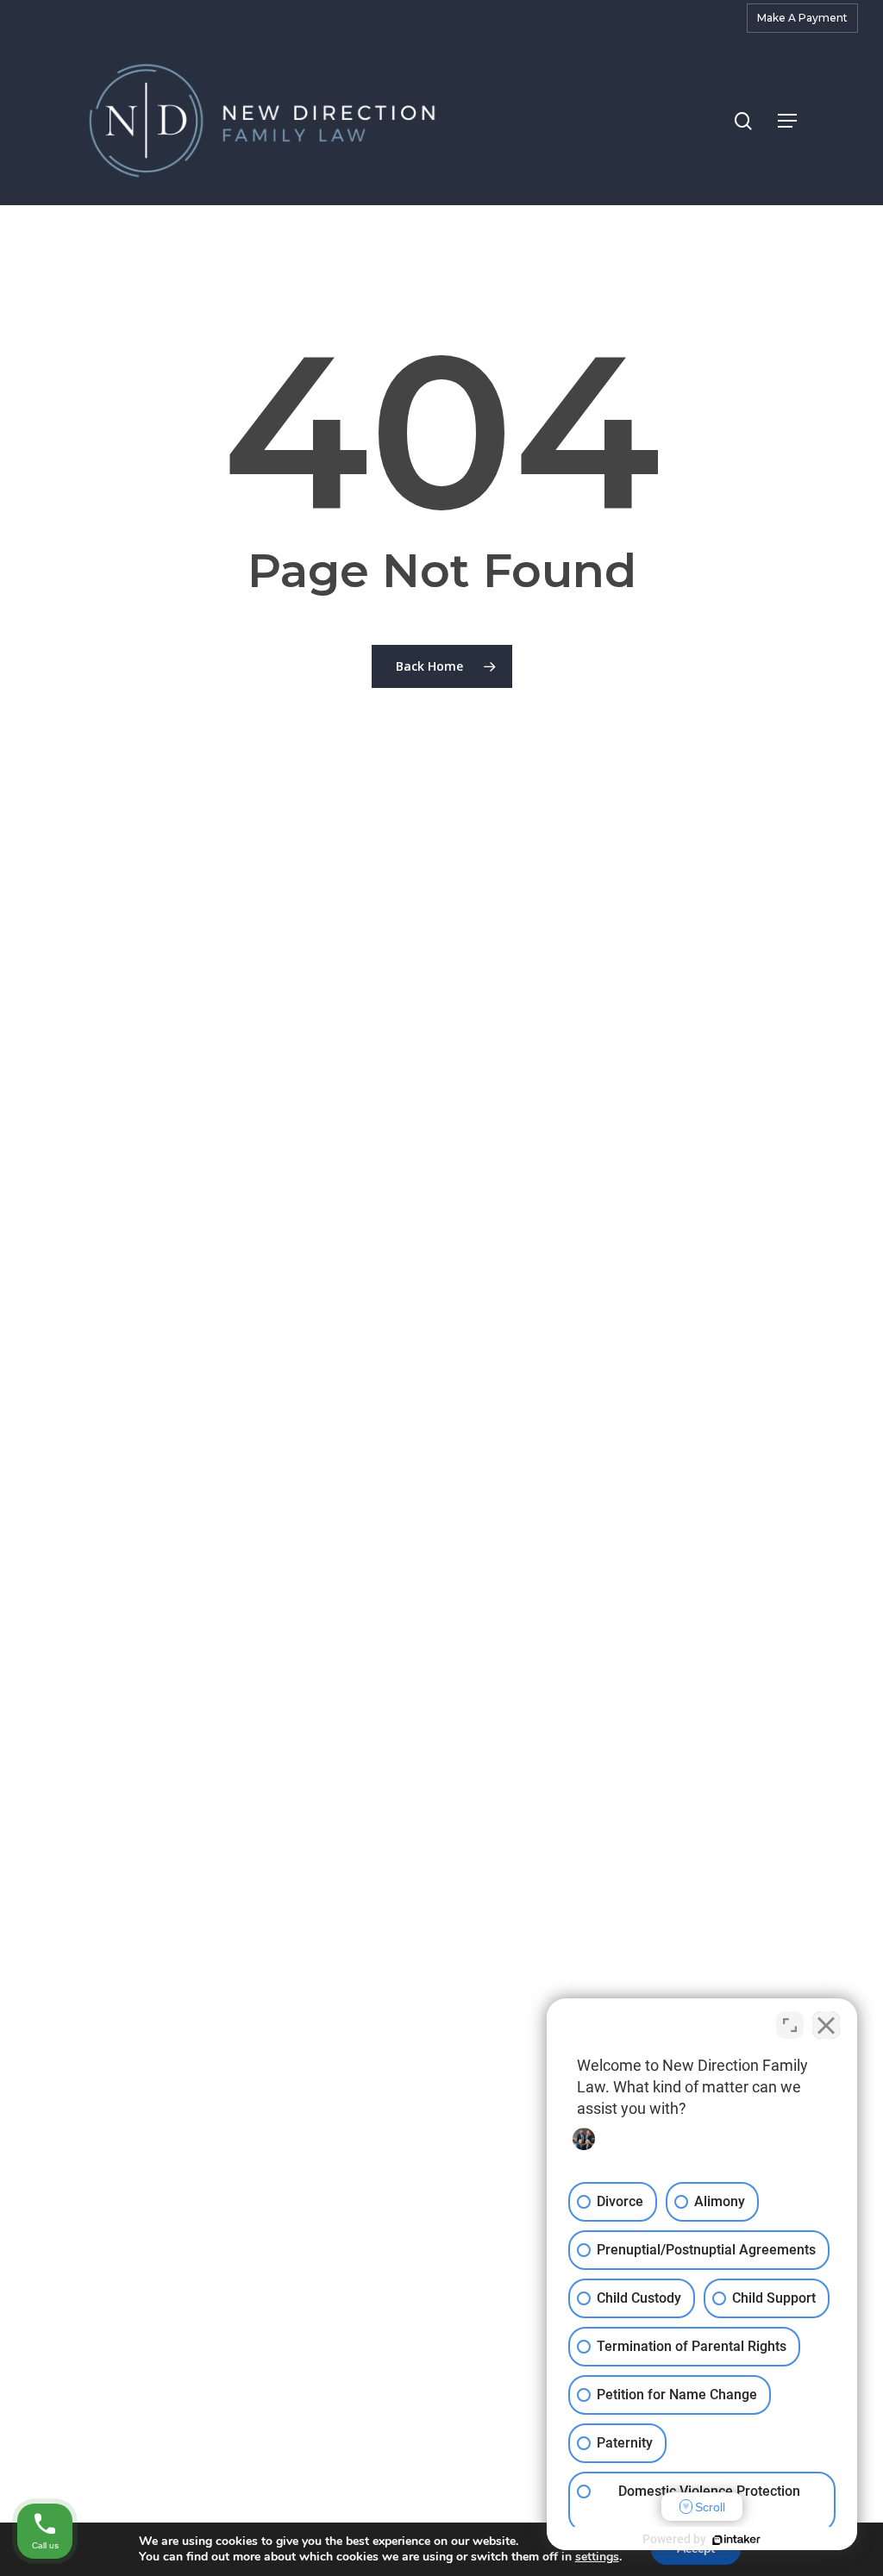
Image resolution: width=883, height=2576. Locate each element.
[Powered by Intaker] (736, 2540)
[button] (787, 121)
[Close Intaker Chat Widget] (826, 2025)
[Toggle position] (790, 2025)
